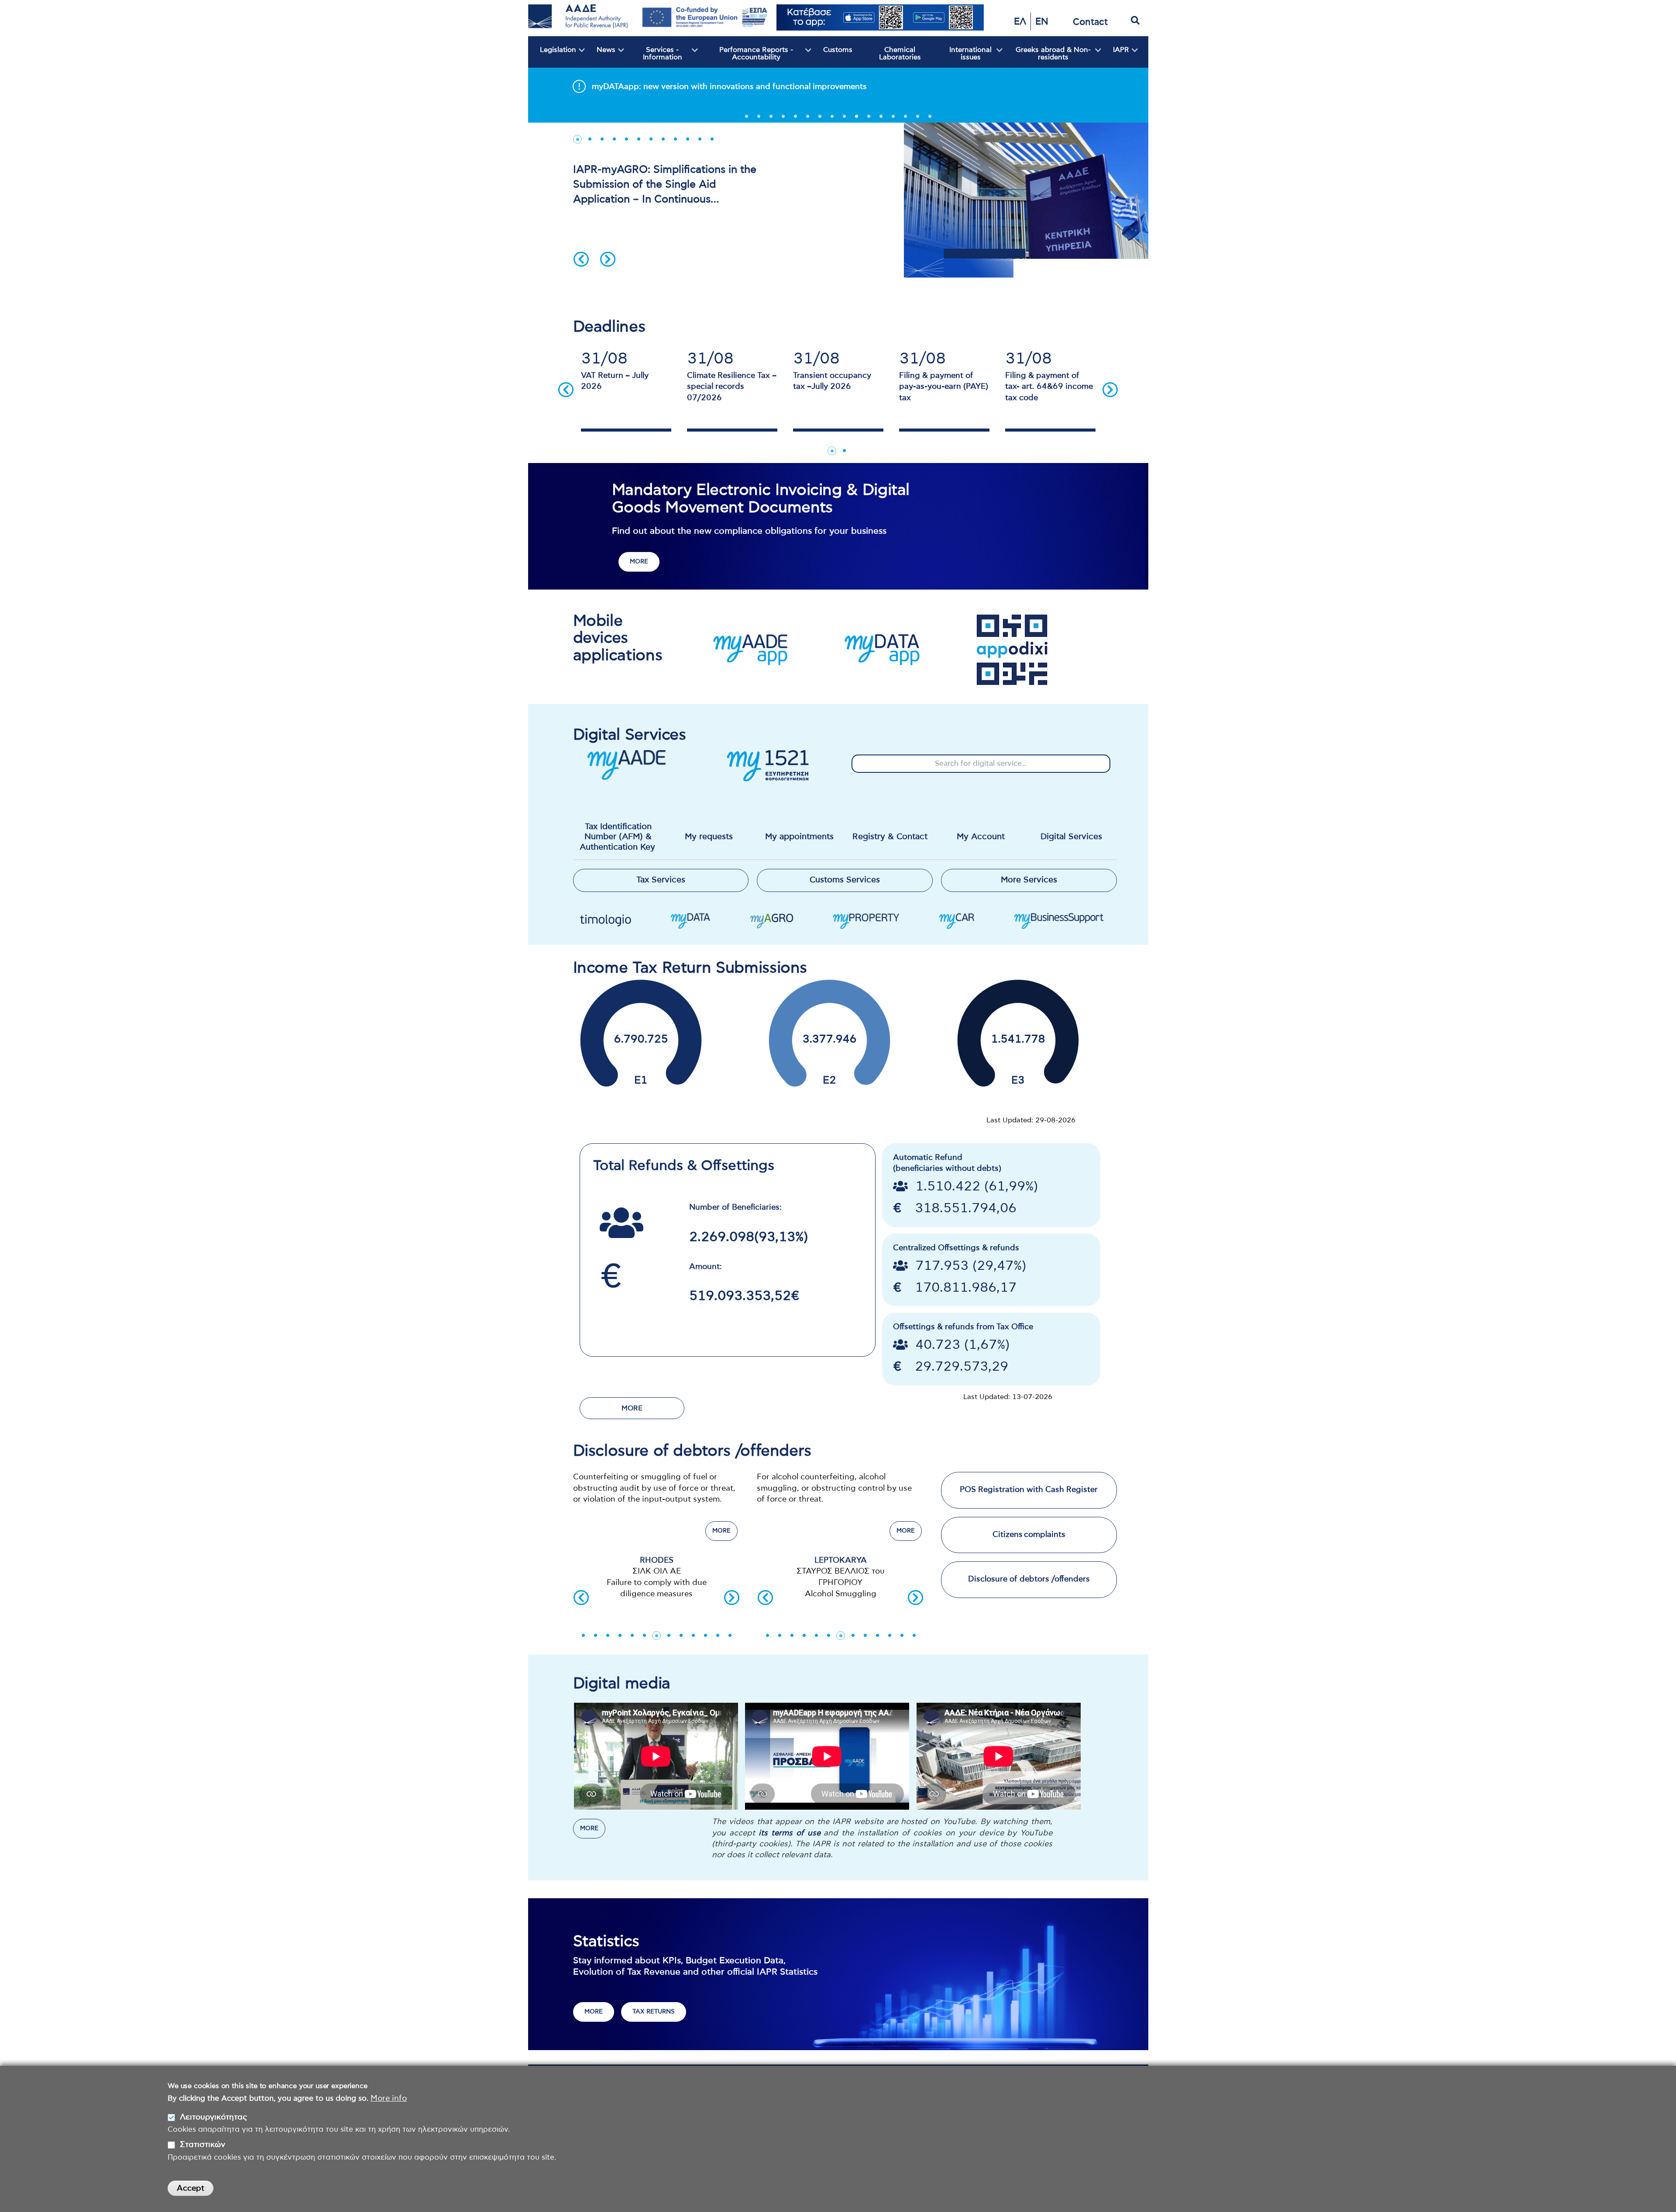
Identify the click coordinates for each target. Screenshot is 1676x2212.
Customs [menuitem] (838, 50)
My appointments (799, 837)
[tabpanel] (838, 86)
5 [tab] (795, 119)
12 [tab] (881, 119)
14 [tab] (905, 119)
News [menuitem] (600, 57)
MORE (639, 562)
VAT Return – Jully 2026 (615, 381)
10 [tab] (856, 119)
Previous (581, 259)
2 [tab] (759, 119)
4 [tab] (783, 119)
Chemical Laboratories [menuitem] (900, 54)
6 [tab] (807, 119)
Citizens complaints (1029, 1535)
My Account (981, 837)
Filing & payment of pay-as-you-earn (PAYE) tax (944, 387)
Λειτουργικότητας (213, 2117)
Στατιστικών (203, 2145)
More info (389, 2098)
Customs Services (845, 880)
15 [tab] (917, 119)
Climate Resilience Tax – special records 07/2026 (732, 387)
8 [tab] (832, 119)
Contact (1090, 22)
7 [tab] (820, 119)
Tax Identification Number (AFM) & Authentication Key (618, 837)
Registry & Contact (890, 837)
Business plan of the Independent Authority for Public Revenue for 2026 (729, 87)
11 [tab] (869, 119)
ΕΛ (1020, 22)
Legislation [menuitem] (552, 57)
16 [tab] (930, 119)
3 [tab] (771, 119)
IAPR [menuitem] (1115, 57)
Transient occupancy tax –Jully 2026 (832, 381)
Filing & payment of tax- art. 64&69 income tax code (1049, 387)
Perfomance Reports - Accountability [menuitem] (745, 57)
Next (608, 259)
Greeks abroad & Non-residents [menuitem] (1047, 57)
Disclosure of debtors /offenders (1029, 1579)
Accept (191, 2188)
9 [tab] (844, 119)
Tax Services (661, 880)
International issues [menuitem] (964, 57)
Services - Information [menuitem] (653, 57)
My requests (709, 837)
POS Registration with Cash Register (1029, 1490)
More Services (1029, 880)
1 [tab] (746, 119)
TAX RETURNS (654, 2012)
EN (1042, 22)
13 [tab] (893, 119)
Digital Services (1071, 837)
